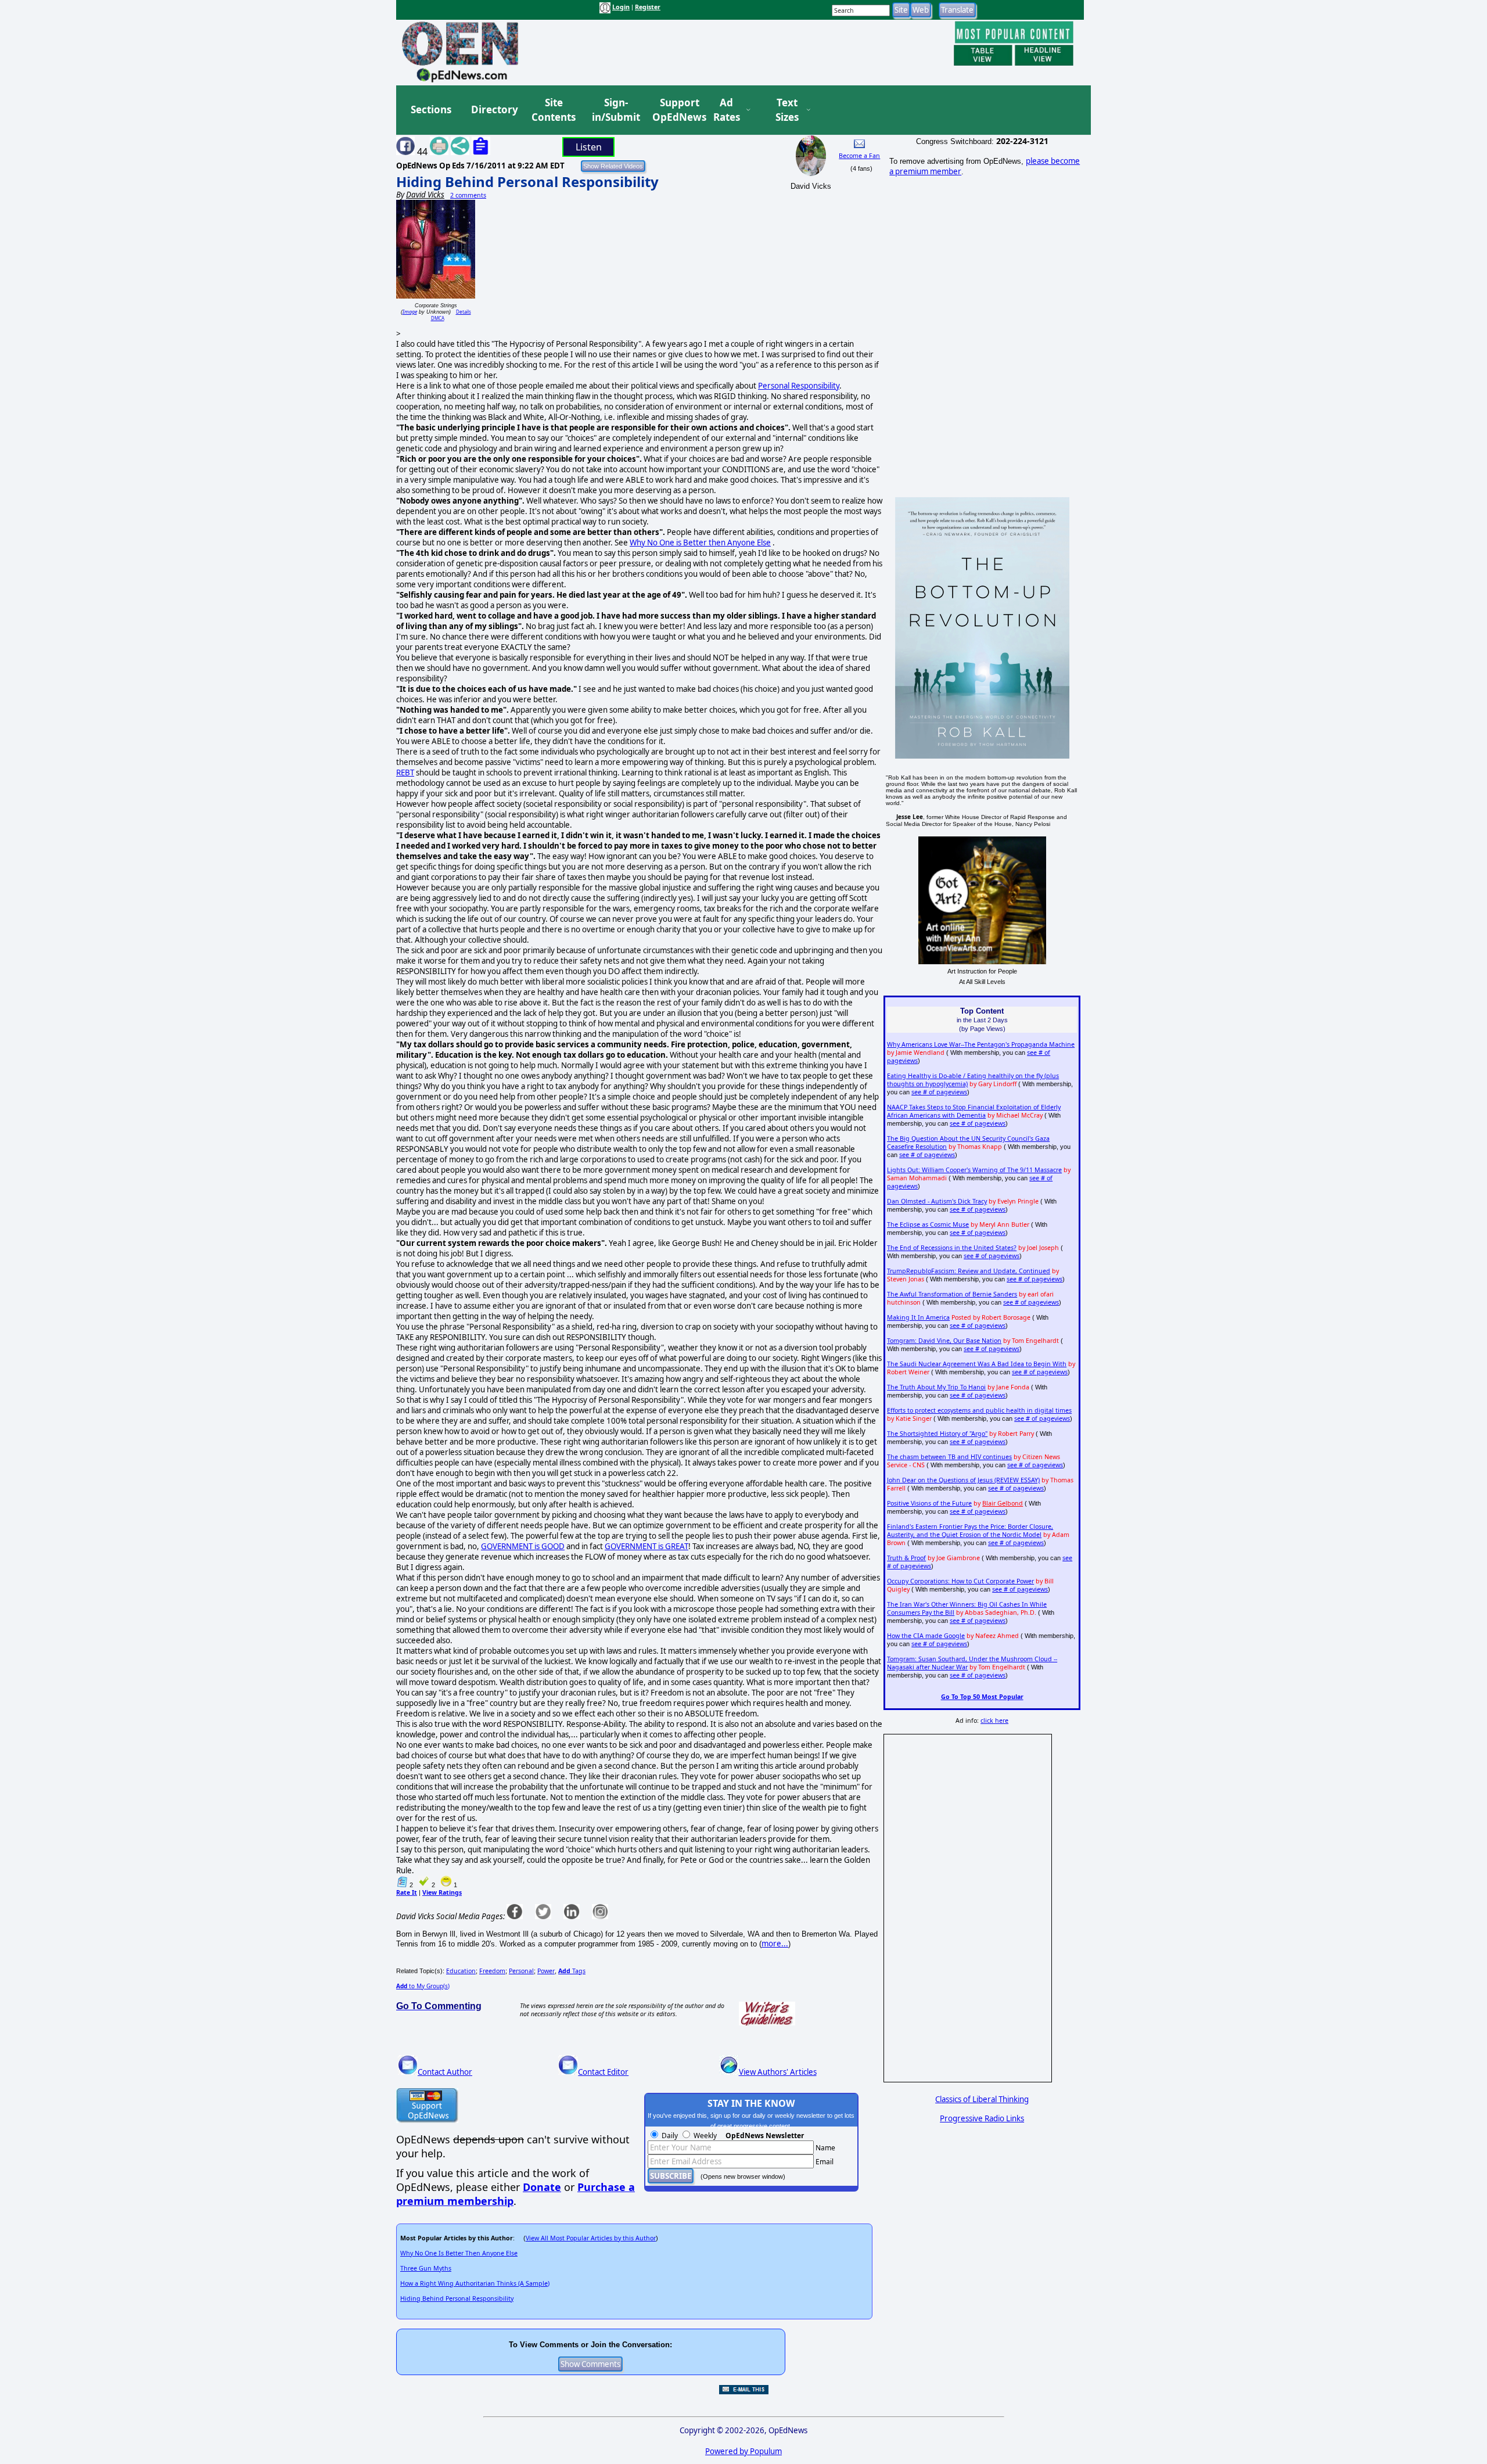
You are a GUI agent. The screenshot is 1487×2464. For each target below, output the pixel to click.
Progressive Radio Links (982, 2118)
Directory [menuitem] (494, 109)
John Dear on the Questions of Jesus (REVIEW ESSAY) (963, 1480)
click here (994, 1721)
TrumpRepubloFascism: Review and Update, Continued (969, 1271)
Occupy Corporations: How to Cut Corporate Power (960, 1581)
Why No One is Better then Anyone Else (700, 543)
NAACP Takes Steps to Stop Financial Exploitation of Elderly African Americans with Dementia (974, 1111)
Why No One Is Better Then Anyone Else (459, 2253)
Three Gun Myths (426, 2268)
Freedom (492, 1971)
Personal (521, 1971)
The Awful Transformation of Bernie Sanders (952, 1294)
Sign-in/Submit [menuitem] (615, 110)
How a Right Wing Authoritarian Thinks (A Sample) (475, 2283)
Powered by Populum (743, 2451)
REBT (405, 773)
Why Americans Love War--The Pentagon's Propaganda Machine (981, 1044)
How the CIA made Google (926, 1636)
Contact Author (445, 2072)
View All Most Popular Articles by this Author (591, 2238)
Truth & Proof (906, 1558)
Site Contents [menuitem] (554, 110)
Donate (542, 2187)
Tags (572, 1971)
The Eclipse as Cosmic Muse (928, 1224)
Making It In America (918, 1317)
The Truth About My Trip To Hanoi (936, 1387)
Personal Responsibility (799, 386)
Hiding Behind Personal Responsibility (527, 182)
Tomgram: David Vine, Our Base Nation (944, 1341)
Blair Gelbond (1003, 1503)
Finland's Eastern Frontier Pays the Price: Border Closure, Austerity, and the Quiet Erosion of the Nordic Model (970, 1531)
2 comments (468, 195)
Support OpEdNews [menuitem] (675, 110)
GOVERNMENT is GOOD (523, 1546)
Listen (589, 147)
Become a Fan (859, 156)
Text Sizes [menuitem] (787, 110)
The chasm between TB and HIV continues (949, 1457)
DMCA (438, 318)
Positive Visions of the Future (929, 1503)
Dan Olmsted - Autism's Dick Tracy (937, 1201)
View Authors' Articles (778, 2072)
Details (464, 312)
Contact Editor (603, 2072)
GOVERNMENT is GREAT (646, 1546)
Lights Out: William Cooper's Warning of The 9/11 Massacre (974, 1170)
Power (546, 1971)
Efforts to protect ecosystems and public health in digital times (979, 1410)
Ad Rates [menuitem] (727, 110)
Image (410, 312)
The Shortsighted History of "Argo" (937, 1434)
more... (775, 1944)
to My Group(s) (423, 1986)
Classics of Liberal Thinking (982, 2099)
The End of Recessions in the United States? (952, 1248)
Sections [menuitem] (431, 109)
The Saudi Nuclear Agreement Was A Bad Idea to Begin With (977, 1364)
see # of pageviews (939, 1092)
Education (461, 1971)
